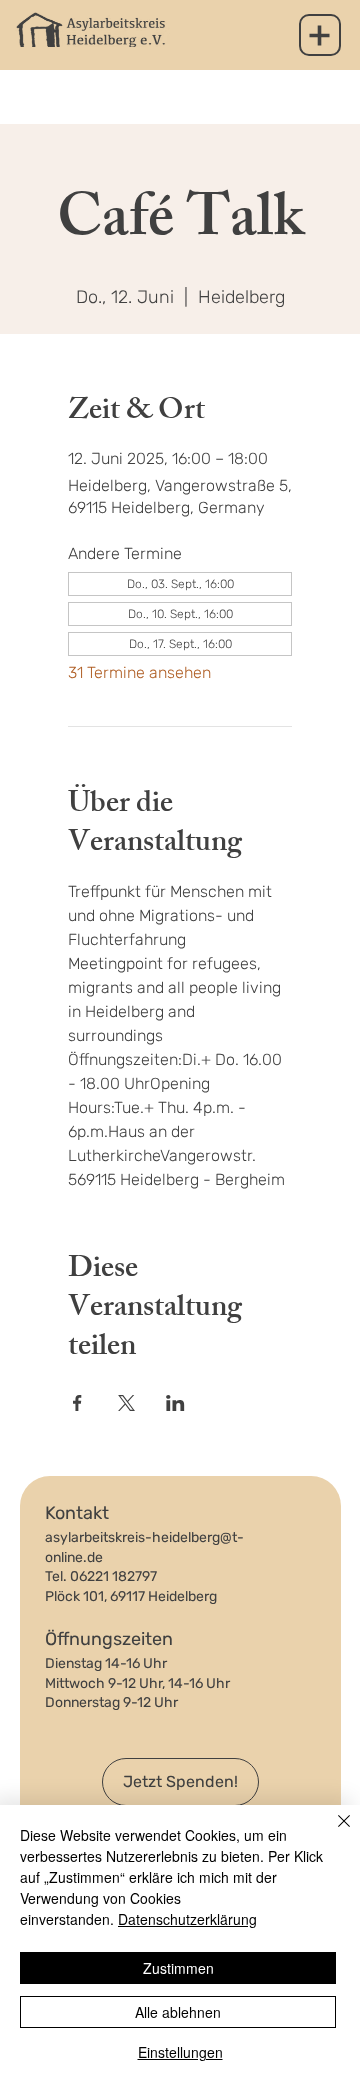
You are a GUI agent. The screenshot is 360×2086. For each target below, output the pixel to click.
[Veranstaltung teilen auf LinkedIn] (175, 1403)
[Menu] (320, 35)
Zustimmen (178, 1968)
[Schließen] (332, 1833)
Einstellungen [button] (180, 2052)
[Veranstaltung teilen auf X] (126, 1403)
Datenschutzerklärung (187, 1919)
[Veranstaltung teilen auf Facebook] (77, 1403)
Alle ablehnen (178, 2012)
